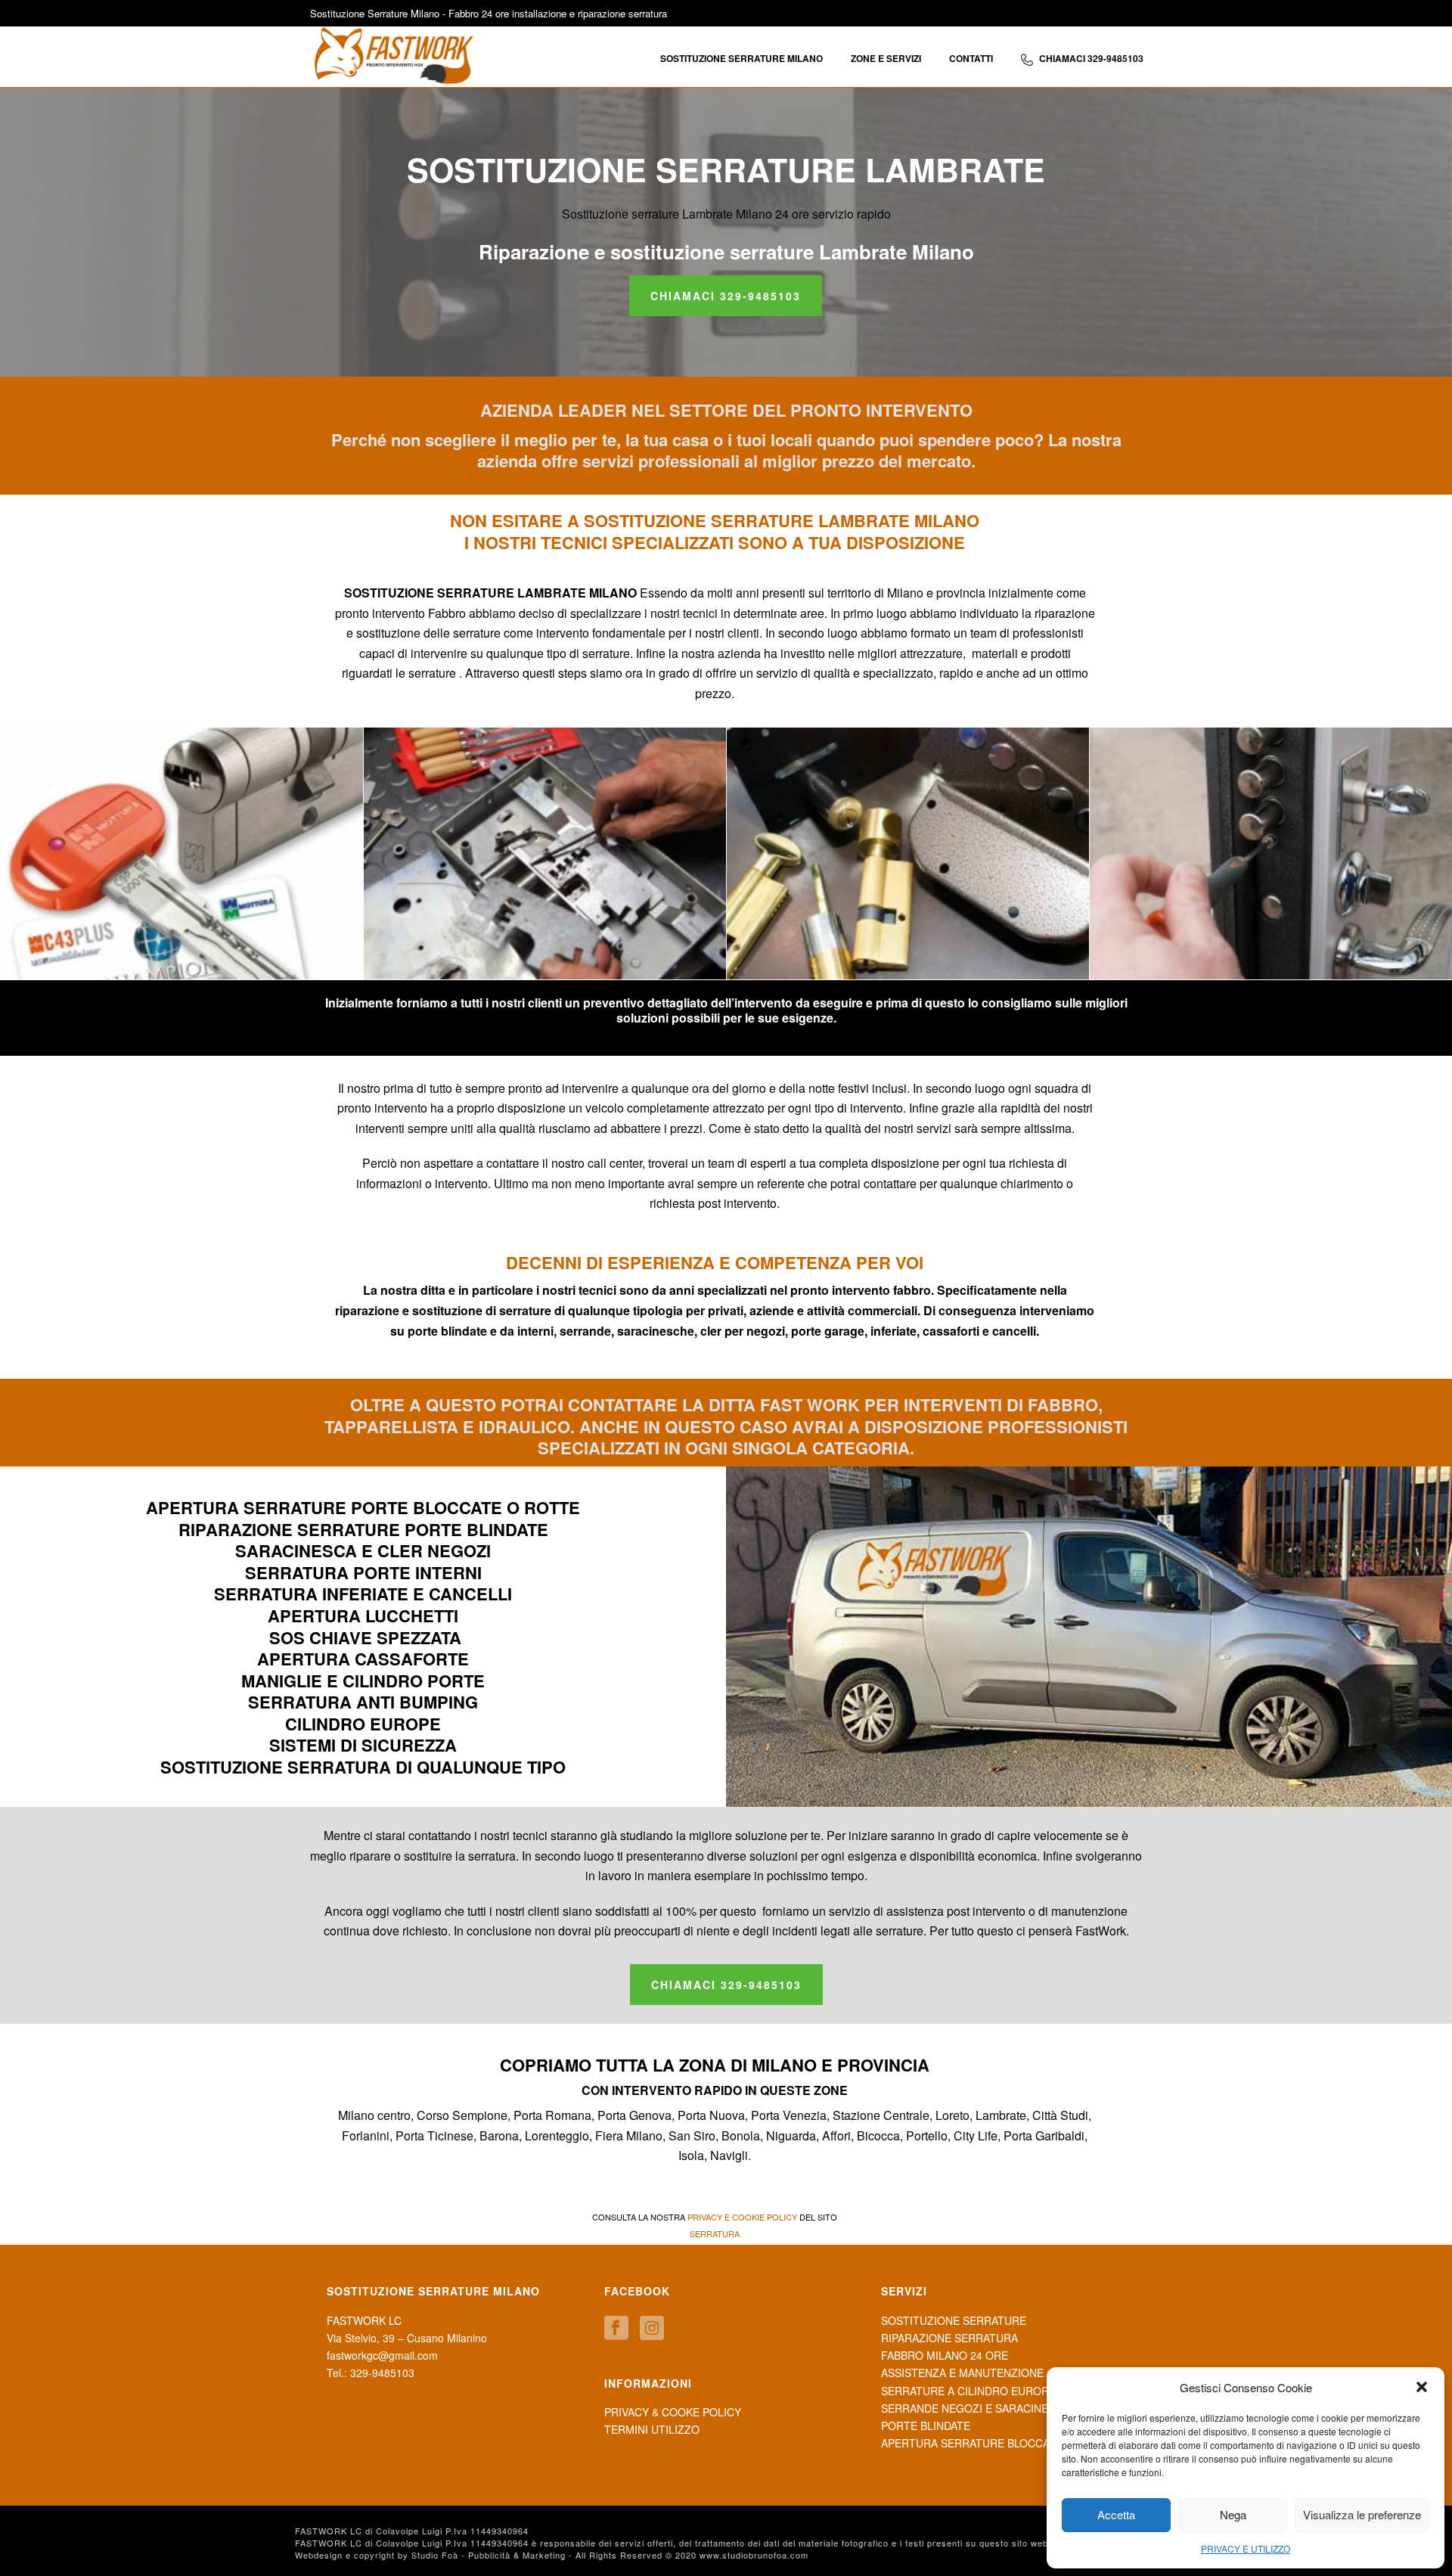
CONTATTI (971, 58)
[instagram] (652, 2328)
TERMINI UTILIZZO (652, 2429)
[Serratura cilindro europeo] (182, 853)
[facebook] (616, 2328)
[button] (1422, 2387)
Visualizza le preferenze (1362, 2514)
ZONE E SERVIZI (886, 58)
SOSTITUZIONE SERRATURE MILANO (742, 58)
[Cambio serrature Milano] (908, 853)
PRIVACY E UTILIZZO (1246, 2548)
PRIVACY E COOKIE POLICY (742, 2217)
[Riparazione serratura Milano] (545, 853)
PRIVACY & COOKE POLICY (673, 2412)
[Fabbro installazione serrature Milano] (1271, 853)
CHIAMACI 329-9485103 (1091, 58)
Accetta (1116, 2514)
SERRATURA (715, 2233)
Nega (1233, 2514)
